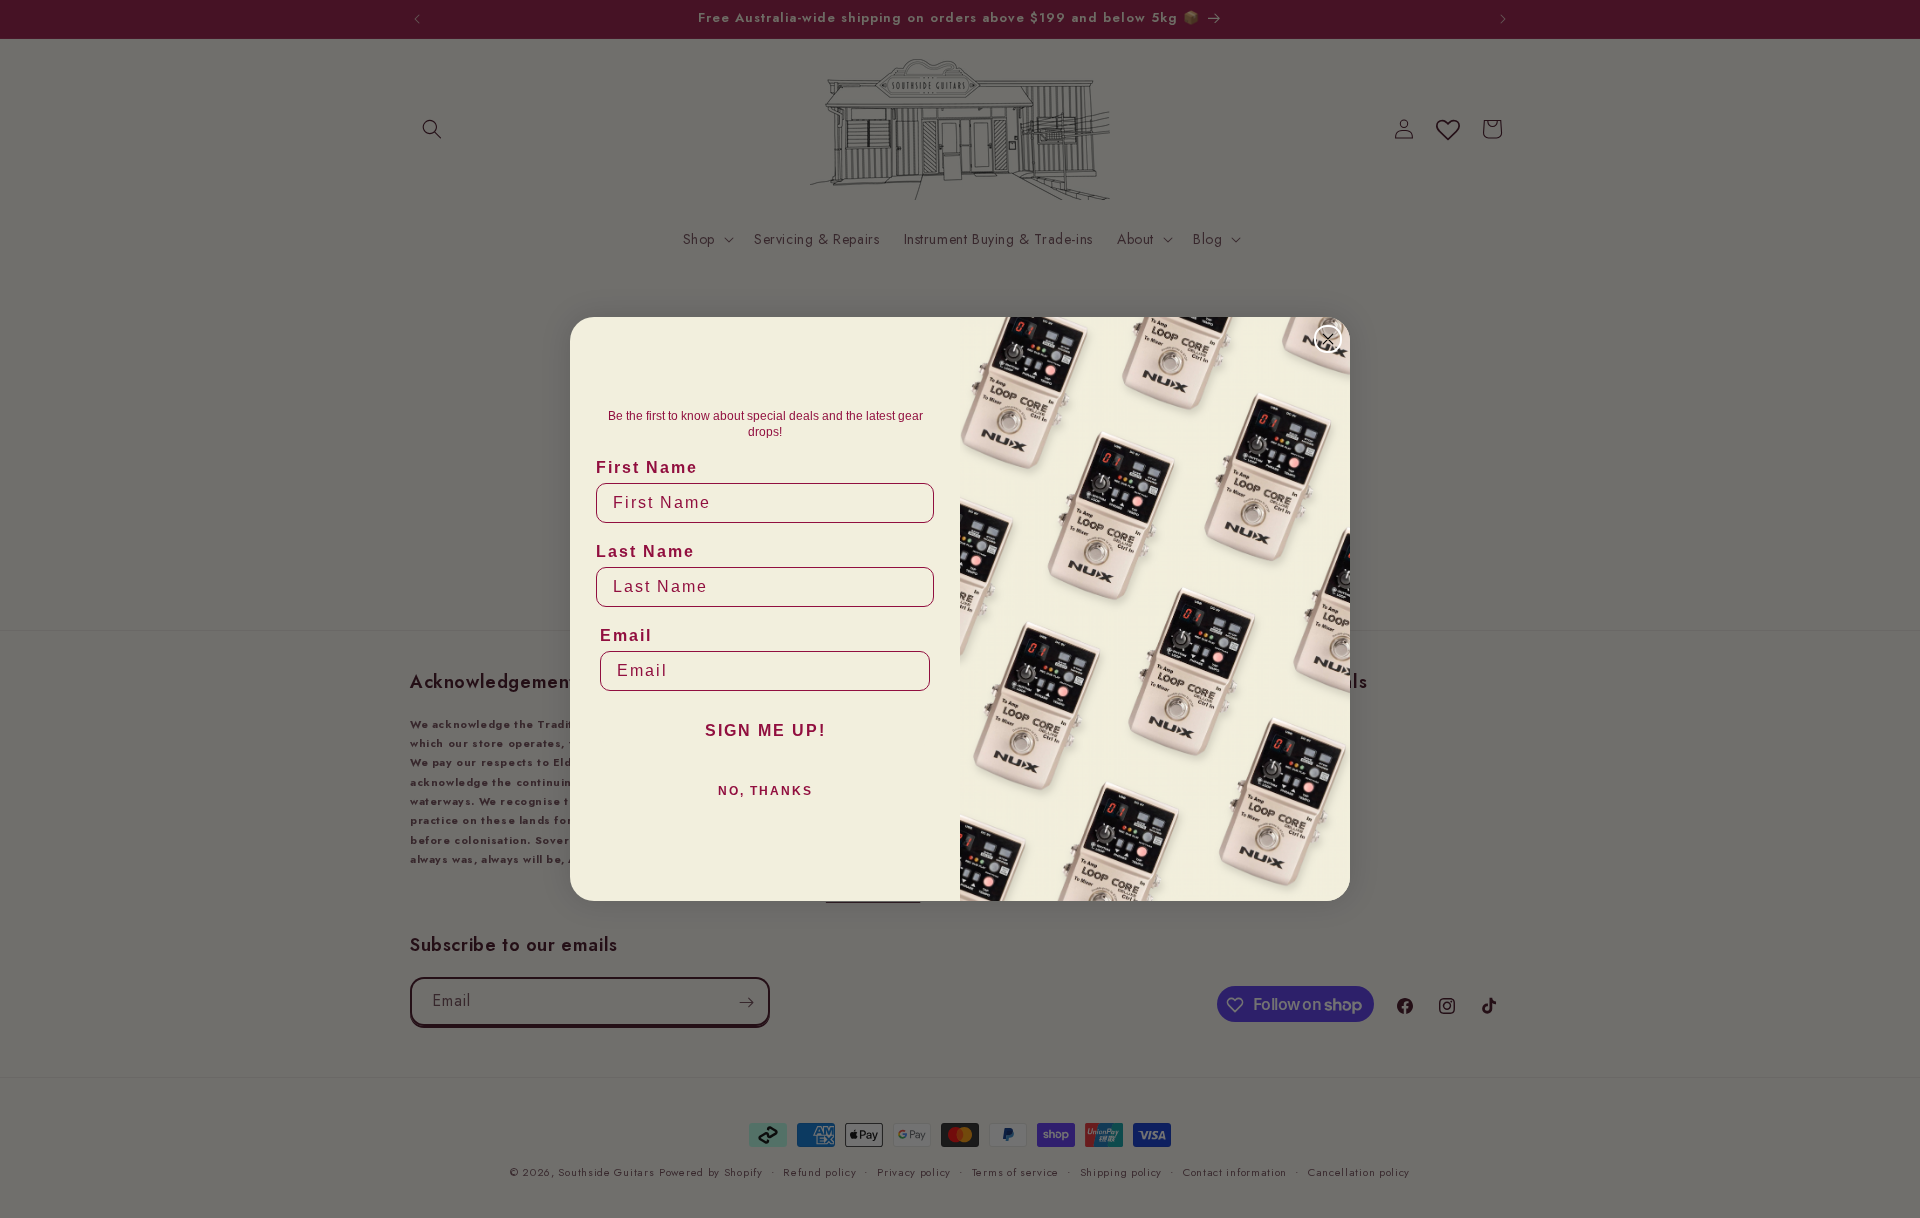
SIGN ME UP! (765, 730)
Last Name (645, 551)
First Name (647, 467)
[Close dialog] (1328, 339)
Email (626, 635)
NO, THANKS (765, 791)
